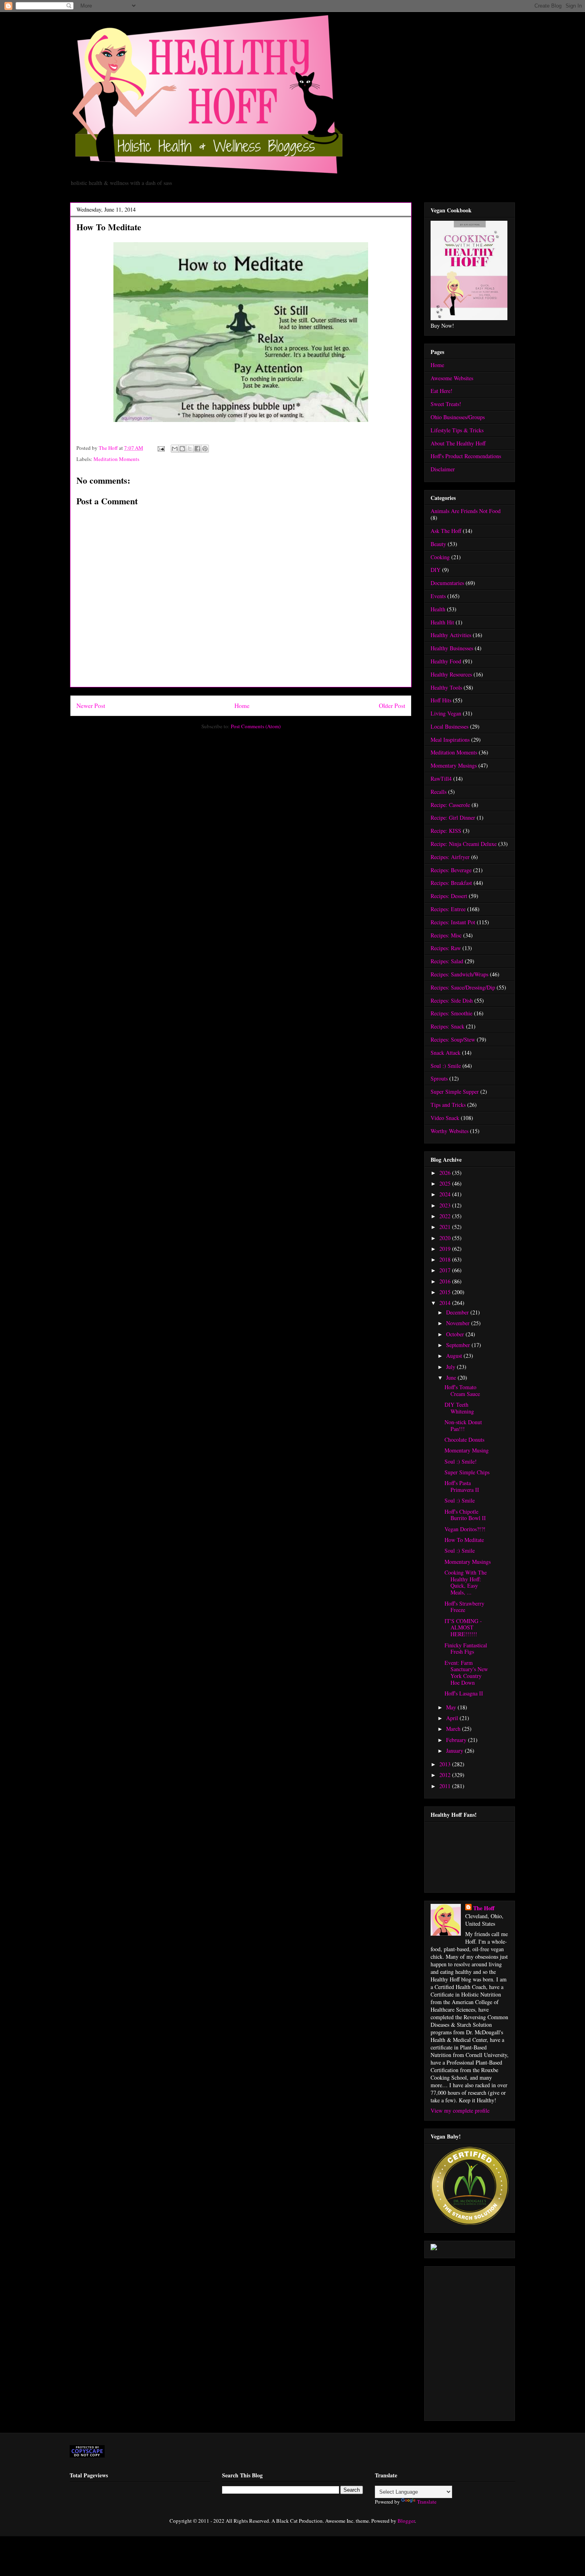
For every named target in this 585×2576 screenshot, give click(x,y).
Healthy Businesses (452, 648)
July (451, 1367)
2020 (446, 1238)
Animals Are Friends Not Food (466, 511)
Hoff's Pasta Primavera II (462, 1486)
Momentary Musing (467, 1450)
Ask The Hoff (446, 531)
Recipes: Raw (446, 948)
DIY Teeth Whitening (459, 1408)
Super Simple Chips (467, 1472)
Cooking (440, 557)
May (452, 1707)
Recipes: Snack (448, 1026)
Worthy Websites (449, 1131)
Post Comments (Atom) (256, 726)
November (459, 1323)
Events (438, 596)
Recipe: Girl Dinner (453, 818)
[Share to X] (190, 449)
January (455, 1751)
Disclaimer (443, 469)
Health (438, 609)
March (454, 1729)
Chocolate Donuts (464, 1440)
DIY (436, 570)
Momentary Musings (454, 765)
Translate (427, 2502)
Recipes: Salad (447, 961)
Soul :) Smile (446, 1066)
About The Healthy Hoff (458, 443)
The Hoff (484, 1908)
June (452, 1377)
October (456, 1334)
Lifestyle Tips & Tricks (457, 430)
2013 (446, 1764)
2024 (446, 1194)
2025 (446, 1183)
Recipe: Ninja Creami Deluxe (464, 844)
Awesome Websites (452, 378)
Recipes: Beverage (451, 870)
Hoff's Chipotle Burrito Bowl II (465, 1515)
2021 (446, 1227)
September (459, 1345)
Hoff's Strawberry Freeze (464, 1607)
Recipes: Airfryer (450, 857)
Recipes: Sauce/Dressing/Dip (463, 987)
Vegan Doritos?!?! (465, 1529)
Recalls (439, 792)
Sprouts (439, 1078)
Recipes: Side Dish (452, 1000)
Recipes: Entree (448, 909)
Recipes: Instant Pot (453, 922)
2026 (446, 1173)
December (458, 1312)
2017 (446, 1270)
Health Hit (442, 622)
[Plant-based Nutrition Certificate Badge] (434, 2248)
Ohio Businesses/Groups (458, 417)
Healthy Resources (451, 674)
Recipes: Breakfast (451, 883)
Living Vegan (446, 713)
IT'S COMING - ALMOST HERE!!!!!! (463, 1628)
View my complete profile (460, 2110)
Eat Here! (442, 391)
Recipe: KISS (446, 831)
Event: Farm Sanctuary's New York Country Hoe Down (466, 1673)
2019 (446, 1249)
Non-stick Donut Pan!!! (463, 1425)
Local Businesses (449, 726)
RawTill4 (441, 779)
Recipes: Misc (446, 935)
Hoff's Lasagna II (464, 1693)
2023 (446, 1205)
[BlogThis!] (182, 449)
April (453, 1718)
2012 (446, 1775)
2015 (446, 1292)
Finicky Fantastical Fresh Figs (466, 1649)
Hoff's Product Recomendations (466, 456)
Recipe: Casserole (450, 805)
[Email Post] (160, 448)
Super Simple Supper (455, 1092)
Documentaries (447, 583)
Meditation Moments (116, 459)
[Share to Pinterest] (205, 449)
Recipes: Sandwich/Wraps (459, 974)
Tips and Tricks (448, 1105)
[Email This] (175, 449)
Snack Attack (446, 1053)
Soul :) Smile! (461, 1461)
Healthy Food (446, 661)
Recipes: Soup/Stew (453, 1039)
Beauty (438, 544)
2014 (446, 1303)
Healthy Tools (446, 687)
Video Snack (445, 1118)
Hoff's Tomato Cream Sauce (462, 1390)
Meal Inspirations (450, 740)
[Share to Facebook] (197, 449)
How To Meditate (464, 1540)
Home (242, 706)
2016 (446, 1281)
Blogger (406, 2521)
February (457, 1740)
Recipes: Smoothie (451, 1013)
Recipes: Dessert (449, 896)
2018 (446, 1259)
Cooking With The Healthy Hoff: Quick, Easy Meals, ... (466, 1582)
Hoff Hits (441, 700)
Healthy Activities (451, 635)
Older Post (392, 706)
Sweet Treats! (446, 404)
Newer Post (91, 706)
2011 (446, 1786)
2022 (446, 1216)
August (455, 1356)
